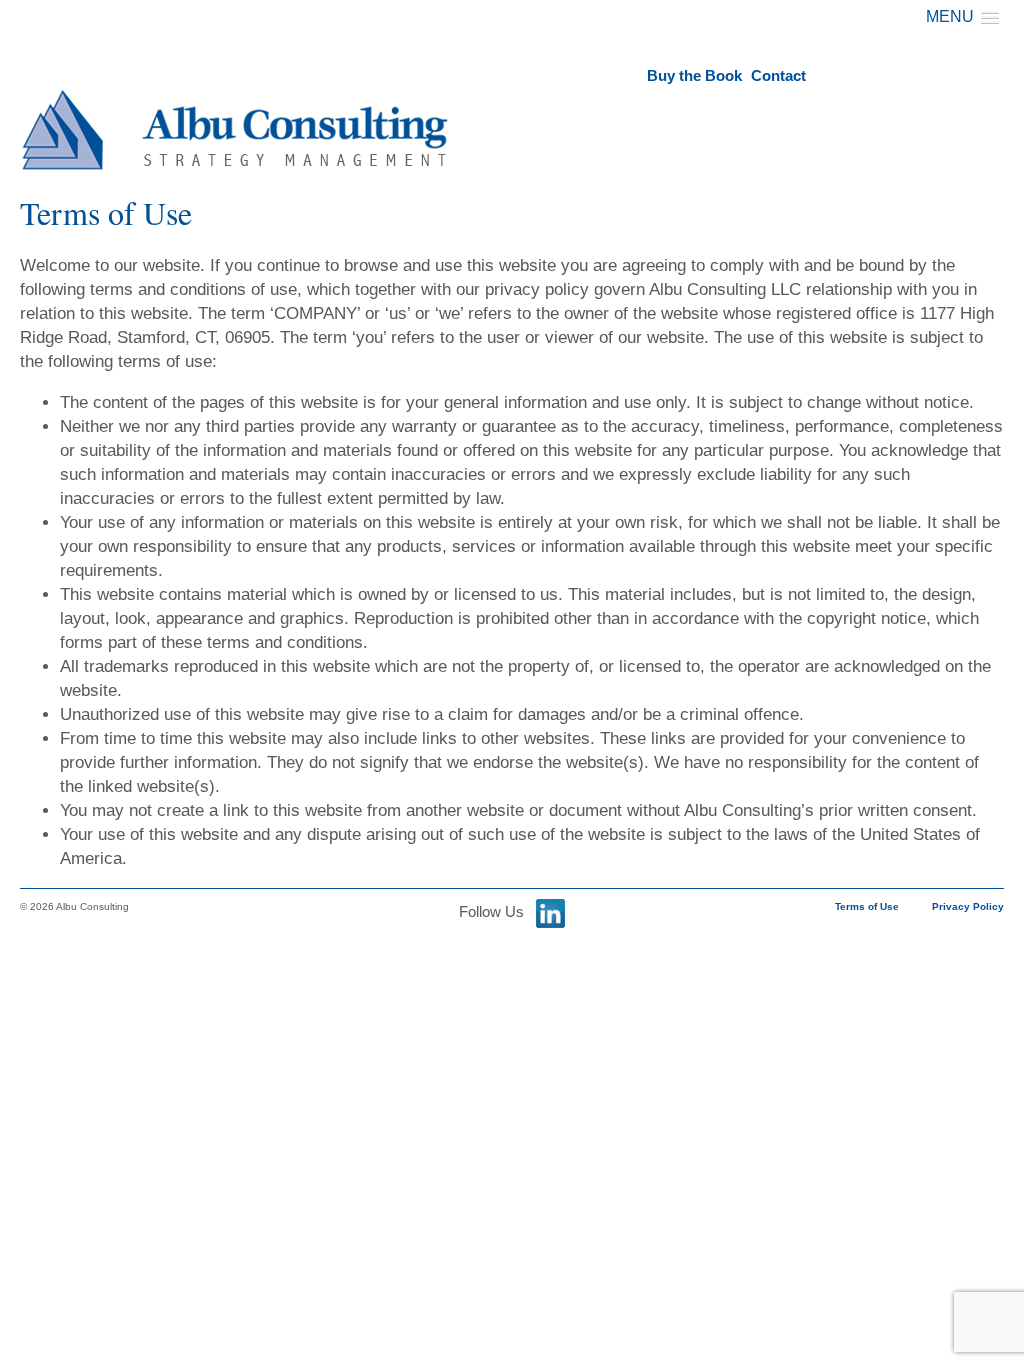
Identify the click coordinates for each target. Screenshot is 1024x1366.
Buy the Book (694, 75)
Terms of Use (867, 906)
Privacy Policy (968, 906)
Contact (778, 75)
